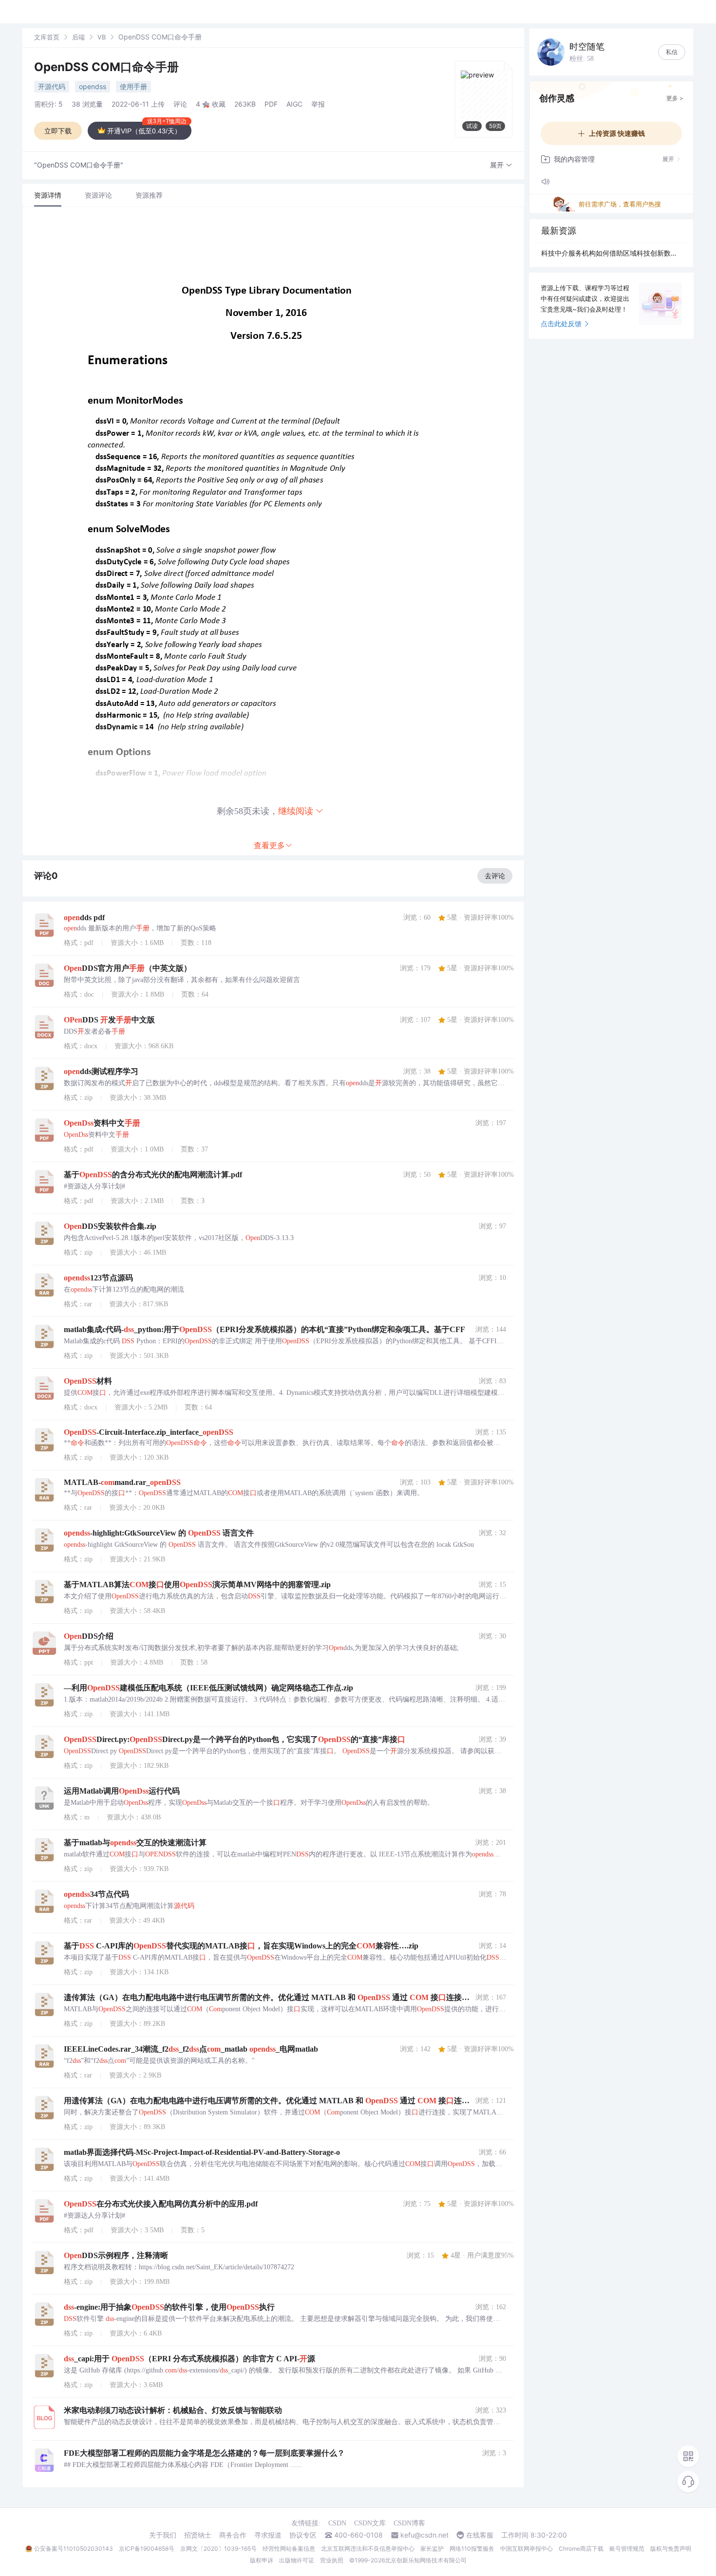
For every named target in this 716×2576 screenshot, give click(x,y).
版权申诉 (262, 2560)
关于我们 (163, 2535)
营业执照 (332, 2560)
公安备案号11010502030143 (74, 2548)
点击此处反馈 (561, 324)
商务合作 (233, 2535)
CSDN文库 (370, 2523)
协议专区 (303, 2535)
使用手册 (133, 86)
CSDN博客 (409, 2523)
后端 (78, 37)
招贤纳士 (198, 2535)
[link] (47, 37)
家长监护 (432, 2548)
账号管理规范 (627, 2548)
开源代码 (52, 86)
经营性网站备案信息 (289, 2548)
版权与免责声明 (671, 2548)
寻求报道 (268, 2535)
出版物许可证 (297, 2560)
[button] (501, 165)
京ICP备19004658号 (147, 2548)
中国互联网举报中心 (527, 2548)
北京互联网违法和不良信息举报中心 (368, 2548)
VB (102, 37)
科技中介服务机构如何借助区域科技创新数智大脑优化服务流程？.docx (611, 253)
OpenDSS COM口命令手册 (106, 67)
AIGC (294, 104)
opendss (93, 86)
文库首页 (47, 37)
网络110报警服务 (472, 2548)
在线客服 (480, 2535)
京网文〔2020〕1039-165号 (218, 2548)
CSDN (337, 2523)
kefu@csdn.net (424, 2535)
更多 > (675, 98)
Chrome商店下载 (581, 2548)
